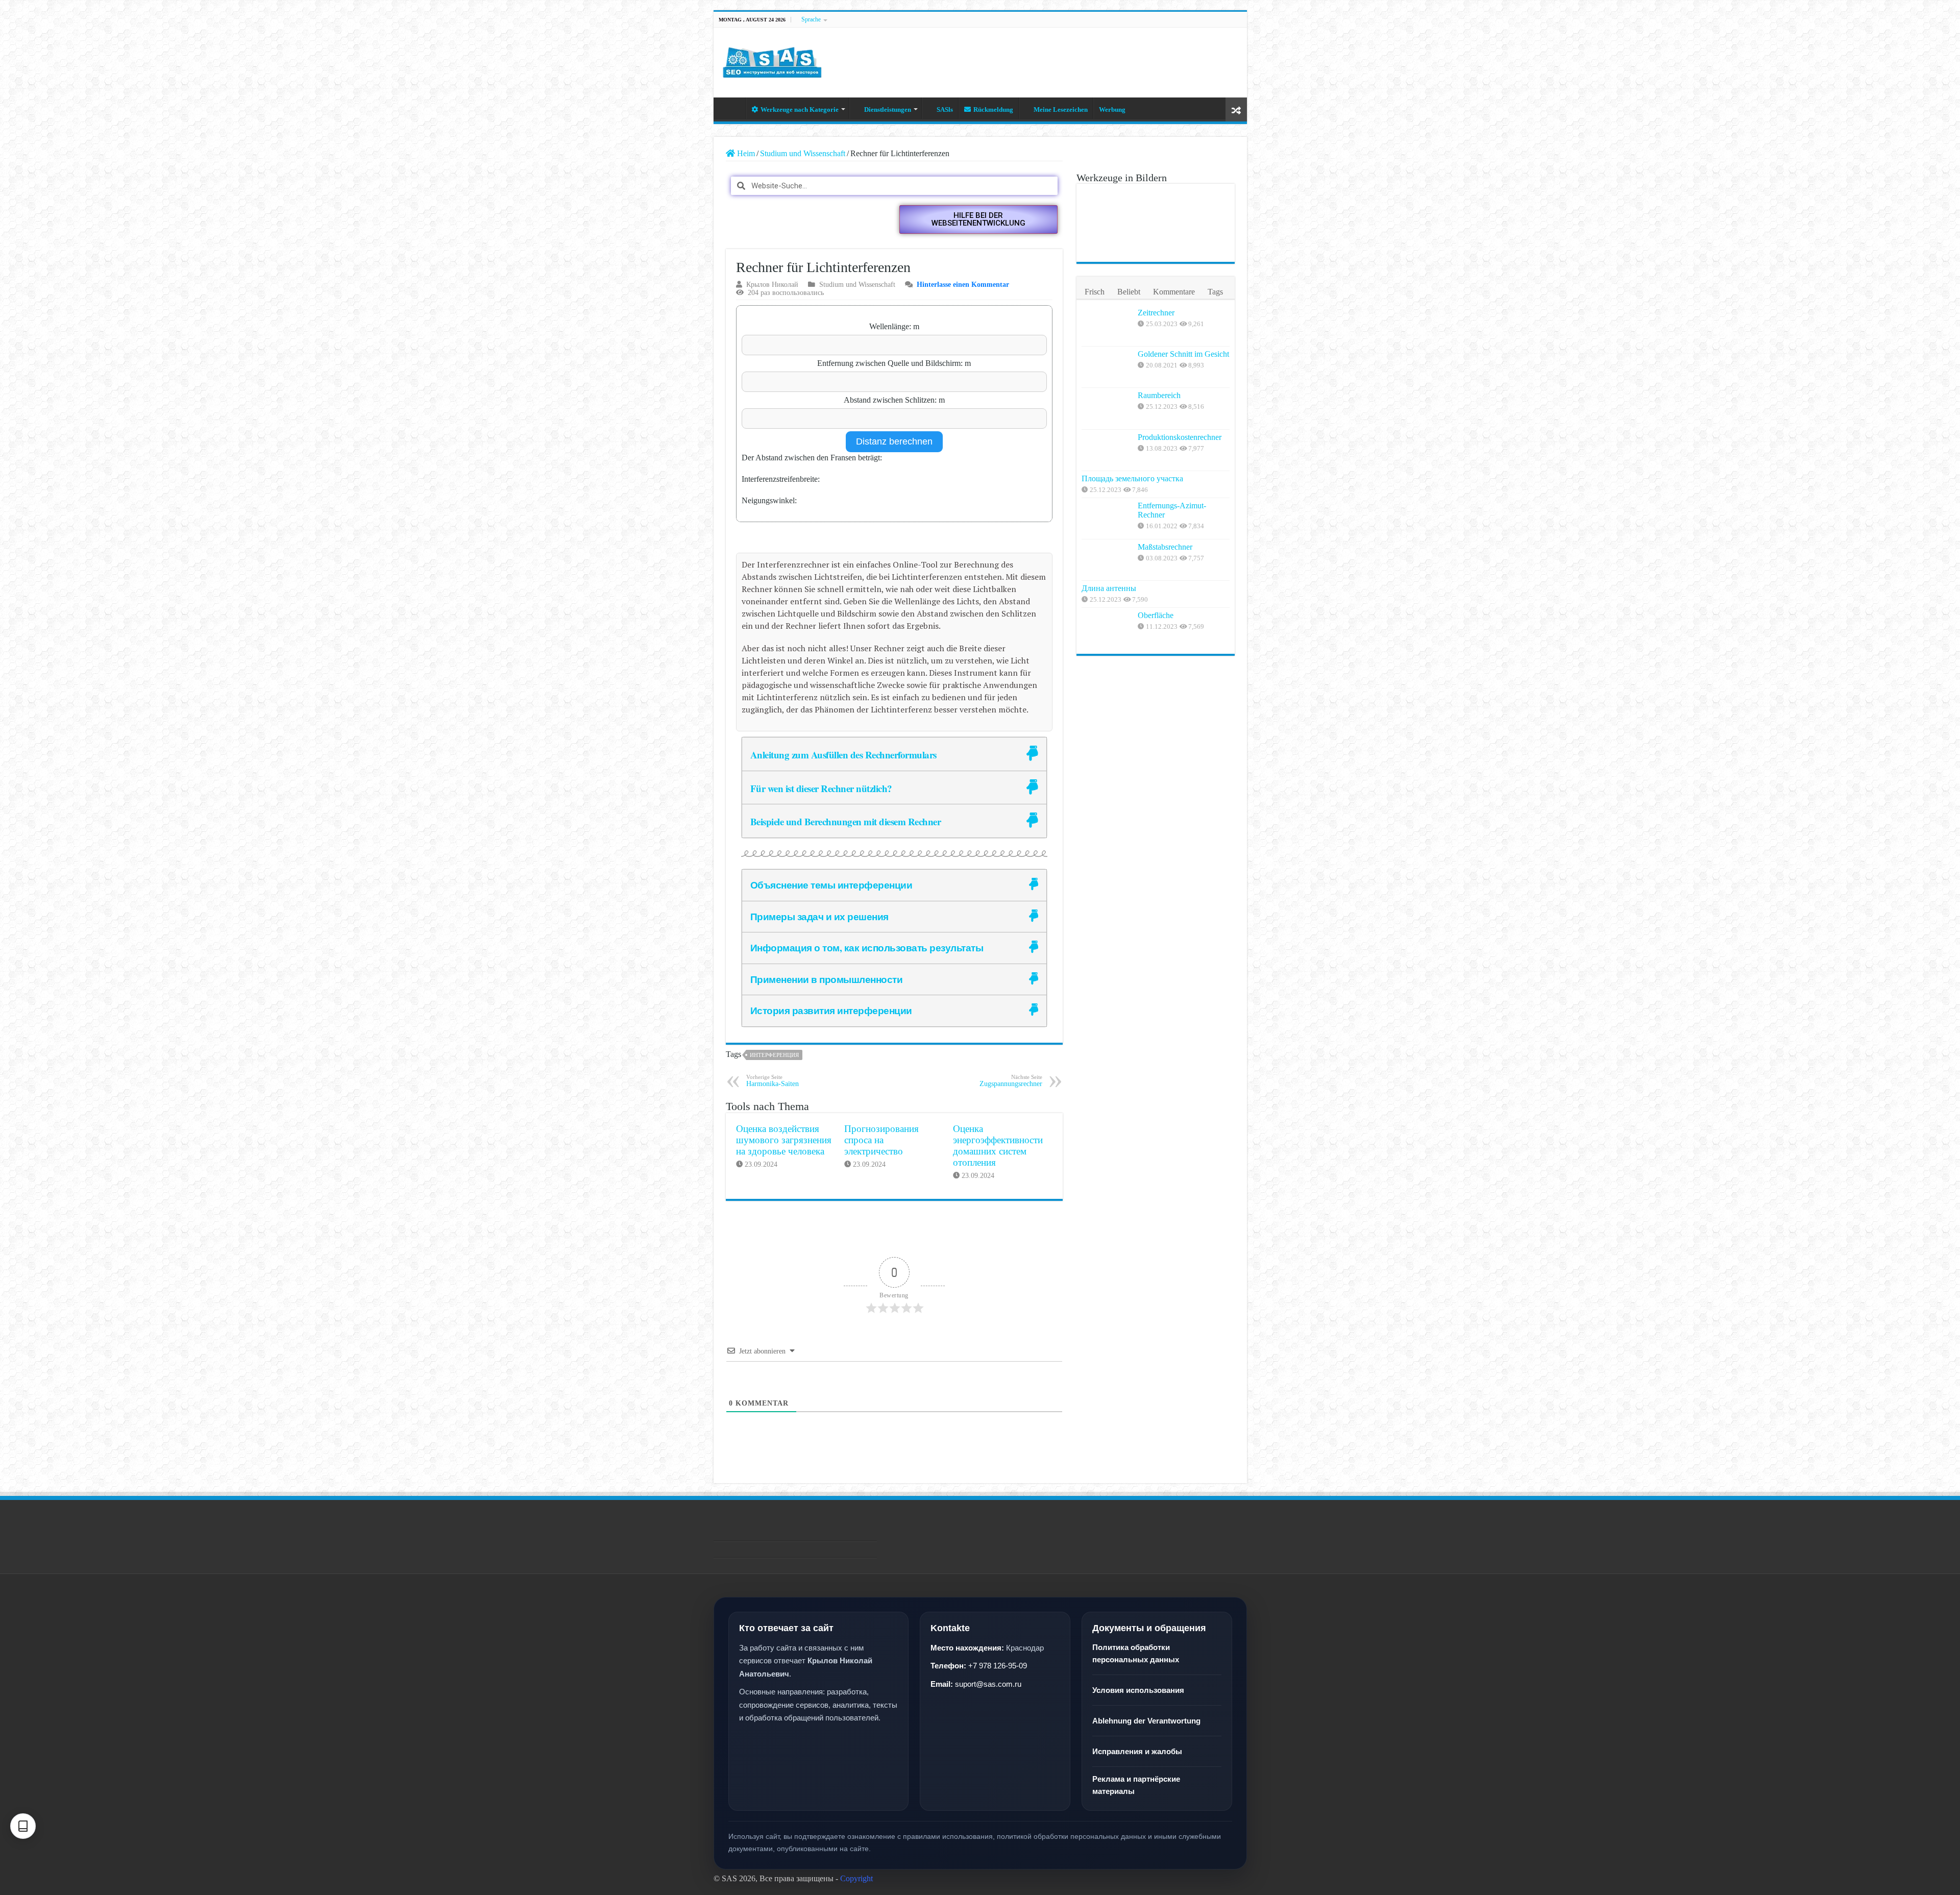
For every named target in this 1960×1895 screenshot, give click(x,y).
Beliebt (1129, 292)
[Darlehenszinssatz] (1106, 240)
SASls (945, 109)
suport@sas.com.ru (988, 1684)
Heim (732, 108)
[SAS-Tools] (772, 60)
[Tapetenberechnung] (1205, 206)
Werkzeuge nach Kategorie (800, 109)
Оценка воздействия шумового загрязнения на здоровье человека (784, 1140)
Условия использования (1138, 1690)
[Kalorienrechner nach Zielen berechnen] (1106, 206)
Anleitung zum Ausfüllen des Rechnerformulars (843, 755)
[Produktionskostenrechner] (1107, 450)
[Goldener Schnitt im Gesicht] (1107, 367)
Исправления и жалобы (1137, 1751)
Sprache (811, 19)
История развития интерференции (831, 1010)
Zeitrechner (1156, 313)
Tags (1215, 292)
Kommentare (1174, 292)
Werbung (1112, 109)
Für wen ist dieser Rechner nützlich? (821, 788)
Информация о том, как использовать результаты (867, 947)
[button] (978, 219)
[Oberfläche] (1107, 628)
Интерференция (774, 1055)
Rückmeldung (993, 109)
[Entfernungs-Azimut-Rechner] (1107, 519)
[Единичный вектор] (1155, 206)
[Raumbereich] (1107, 408)
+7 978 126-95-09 (998, 1666)
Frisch (1095, 292)
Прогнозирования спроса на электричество (881, 1140)
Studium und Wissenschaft (803, 153)
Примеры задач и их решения (819, 916)
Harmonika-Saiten (773, 1081)
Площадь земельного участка (1132, 478)
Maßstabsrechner (1165, 547)
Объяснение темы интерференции (831, 885)
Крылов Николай (772, 285)
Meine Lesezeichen (1061, 109)
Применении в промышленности (827, 979)
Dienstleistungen (888, 109)
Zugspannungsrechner (1011, 1081)
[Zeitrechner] (1107, 326)
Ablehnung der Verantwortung (1146, 1721)
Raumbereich (1159, 395)
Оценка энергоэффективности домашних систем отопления (998, 1146)
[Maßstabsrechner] (1107, 560)
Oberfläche (1156, 615)
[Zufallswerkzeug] (1236, 109)
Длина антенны (1109, 588)
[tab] (894, 754)
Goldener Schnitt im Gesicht (1183, 354)
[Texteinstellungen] (23, 1826)
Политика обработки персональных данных (1136, 1653)
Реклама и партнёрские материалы (1136, 1785)
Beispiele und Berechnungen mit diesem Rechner (846, 821)
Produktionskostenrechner (1180, 437)
